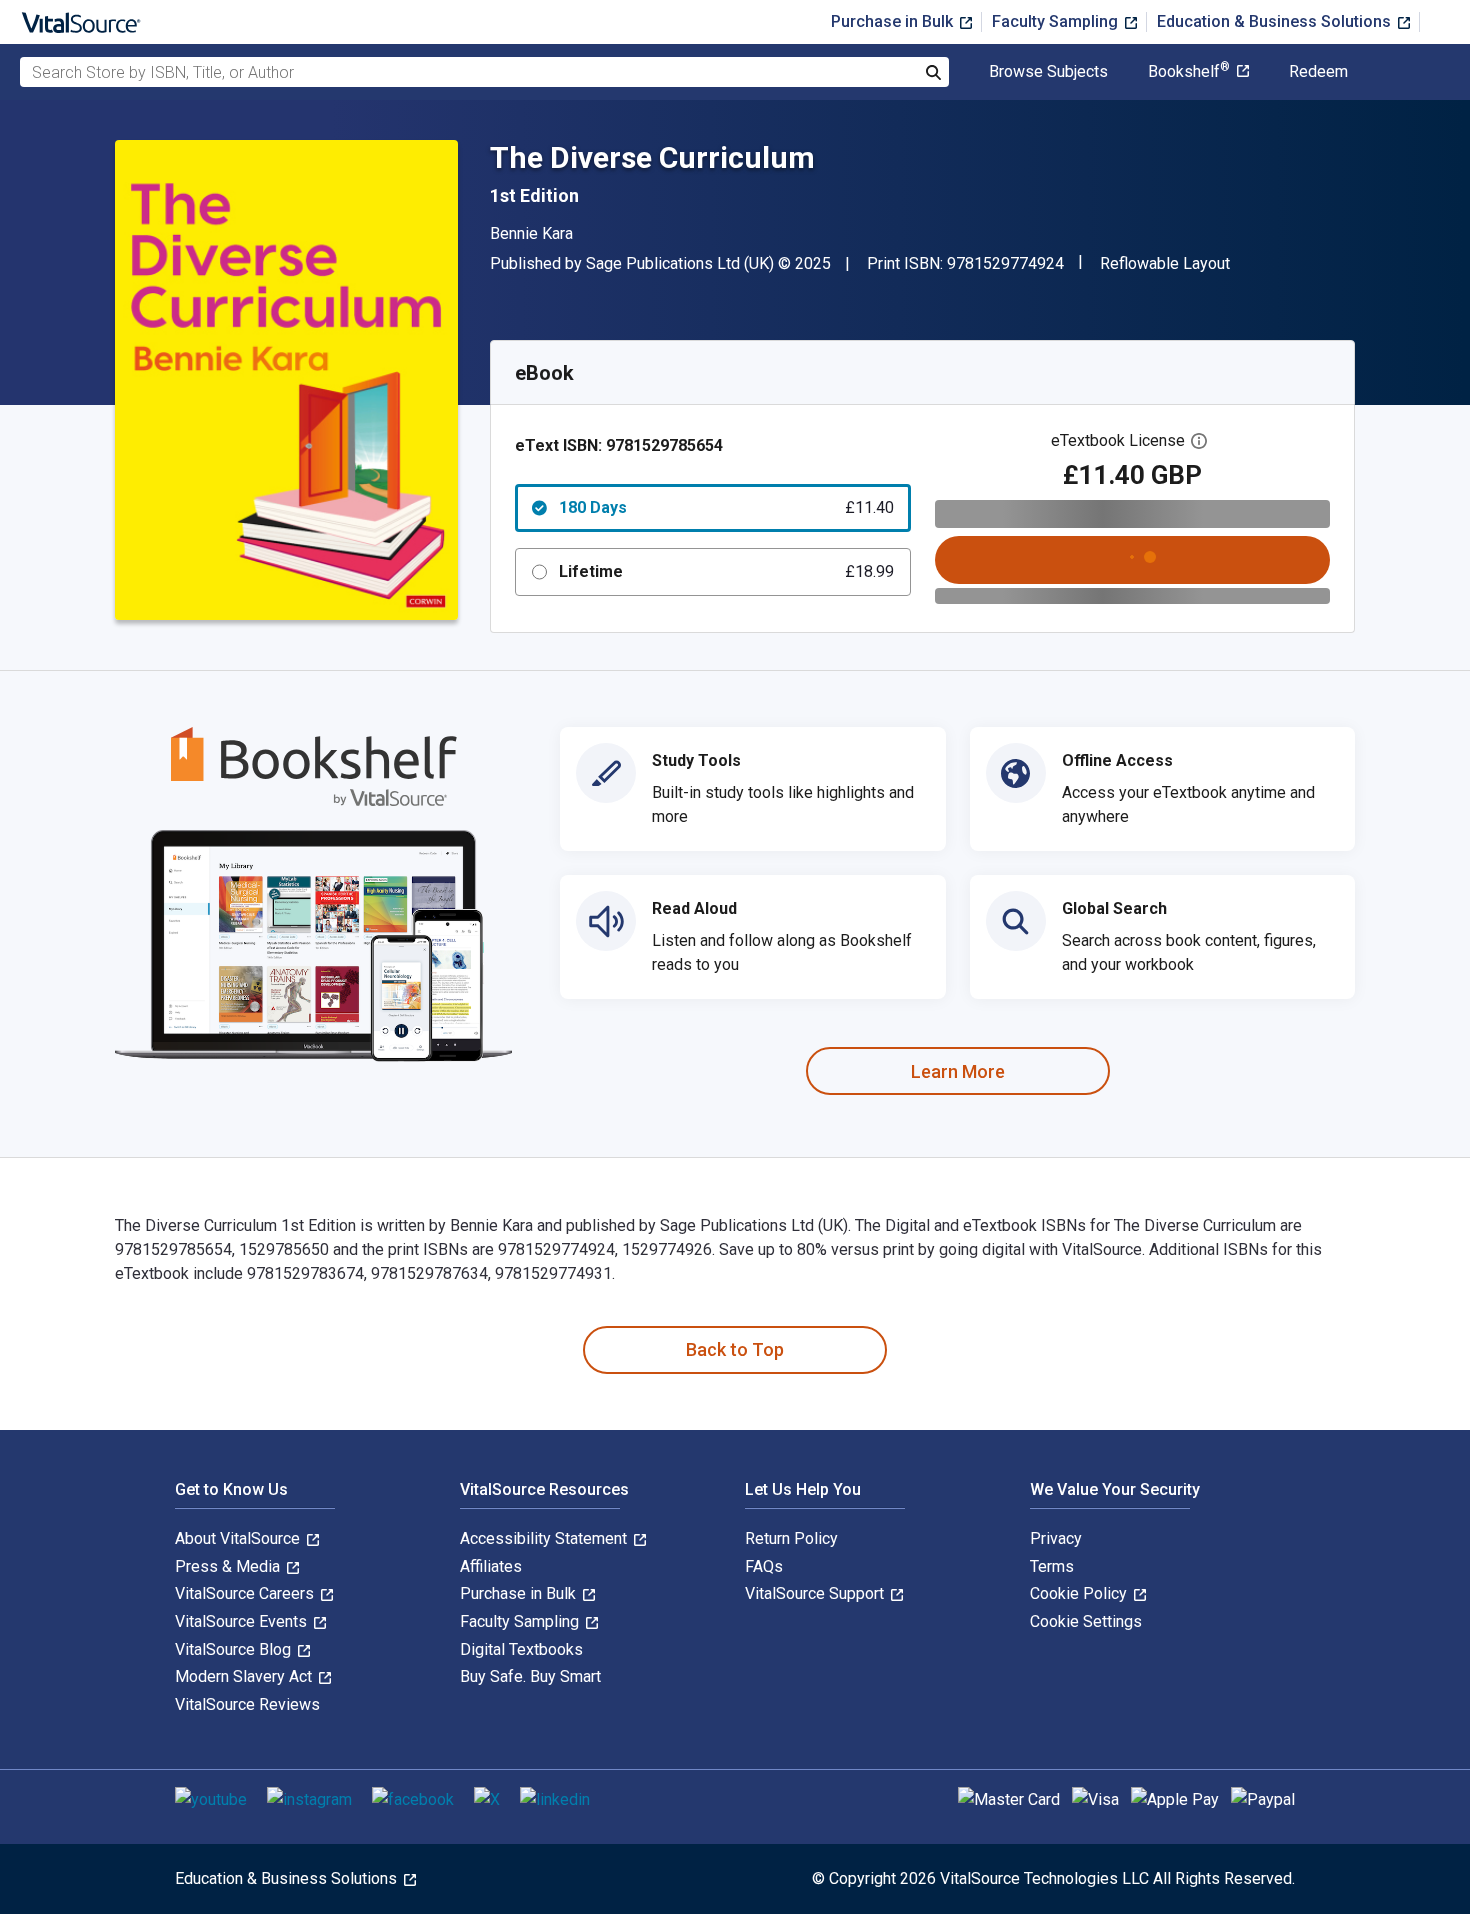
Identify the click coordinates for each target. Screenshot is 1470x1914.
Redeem (1318, 72)
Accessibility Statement (545, 1538)
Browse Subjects (1048, 72)
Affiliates (491, 1566)
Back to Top (735, 1349)
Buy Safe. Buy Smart (530, 1676)
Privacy (1056, 1538)
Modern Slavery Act (245, 1676)
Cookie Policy (1080, 1593)
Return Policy (791, 1538)
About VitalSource (239, 1538)
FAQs (764, 1566)
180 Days (726, 507)
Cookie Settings (1086, 1621)
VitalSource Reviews (247, 1704)
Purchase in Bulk (894, 21)
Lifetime (726, 571)
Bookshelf (1189, 72)
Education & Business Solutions (1276, 21)
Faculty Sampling (1057, 21)
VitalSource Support (816, 1593)
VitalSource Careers (246, 1593)
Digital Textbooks (521, 1649)
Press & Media (229, 1566)
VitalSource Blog (235, 1649)
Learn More (958, 1071)
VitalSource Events (243, 1621)
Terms (1052, 1566)
